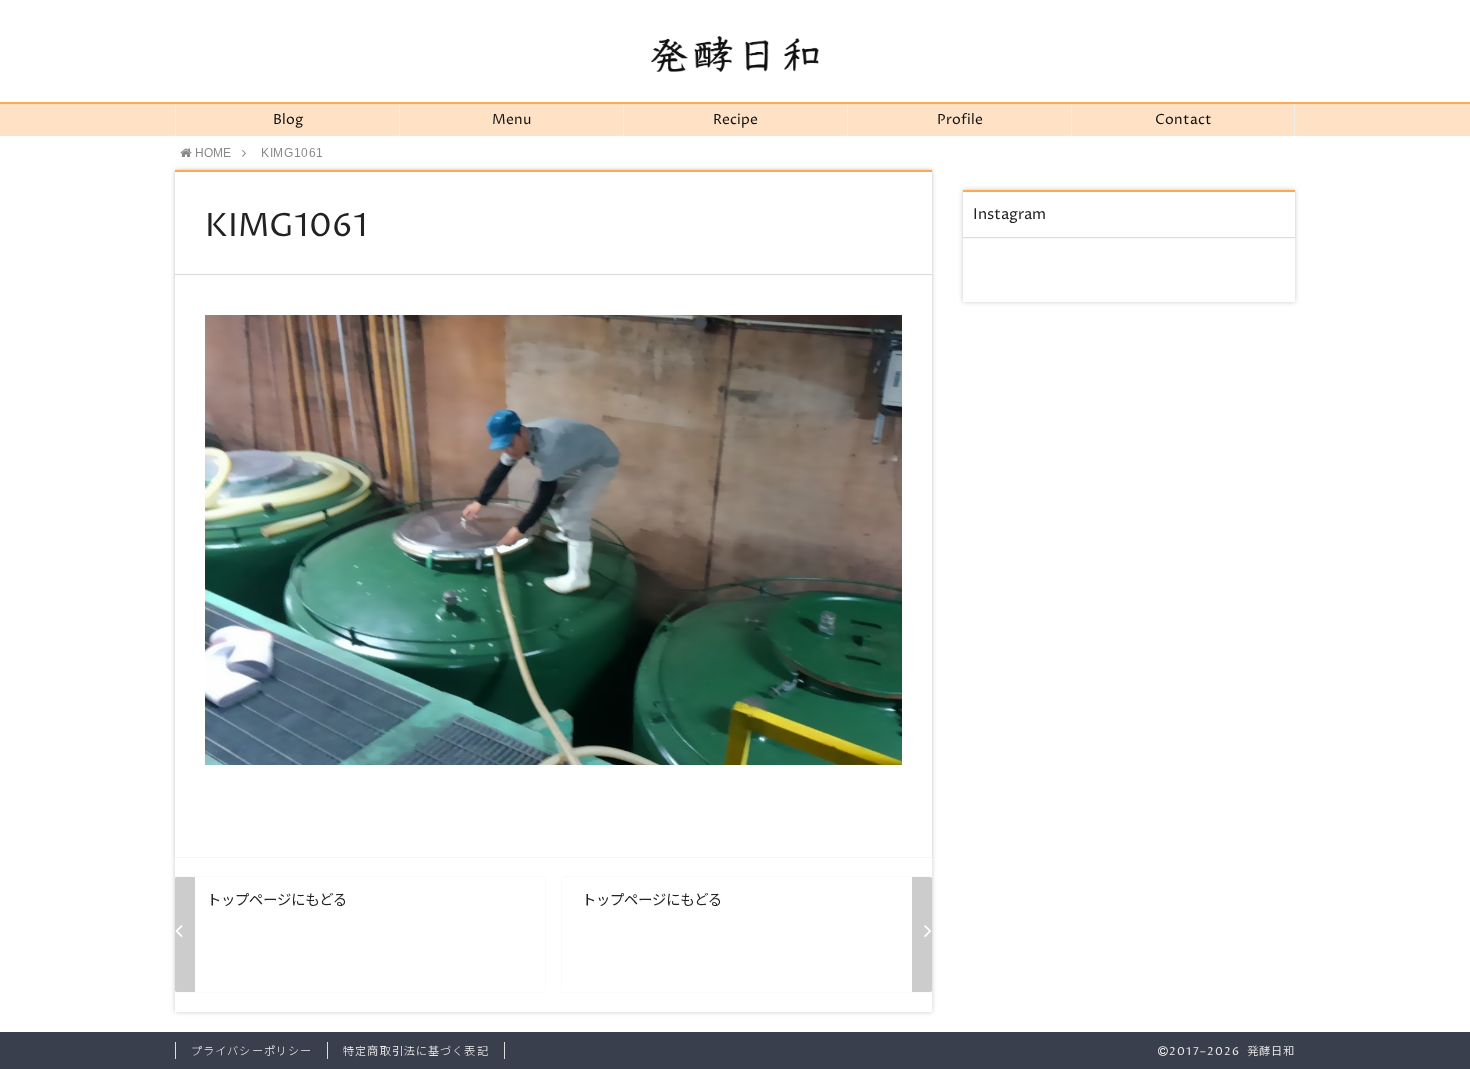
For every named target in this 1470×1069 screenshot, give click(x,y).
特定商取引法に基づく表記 (415, 1051)
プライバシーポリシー (251, 1051)
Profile (960, 120)
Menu (511, 120)
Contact (1183, 120)
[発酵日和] (735, 54)
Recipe (735, 120)
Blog (288, 120)
